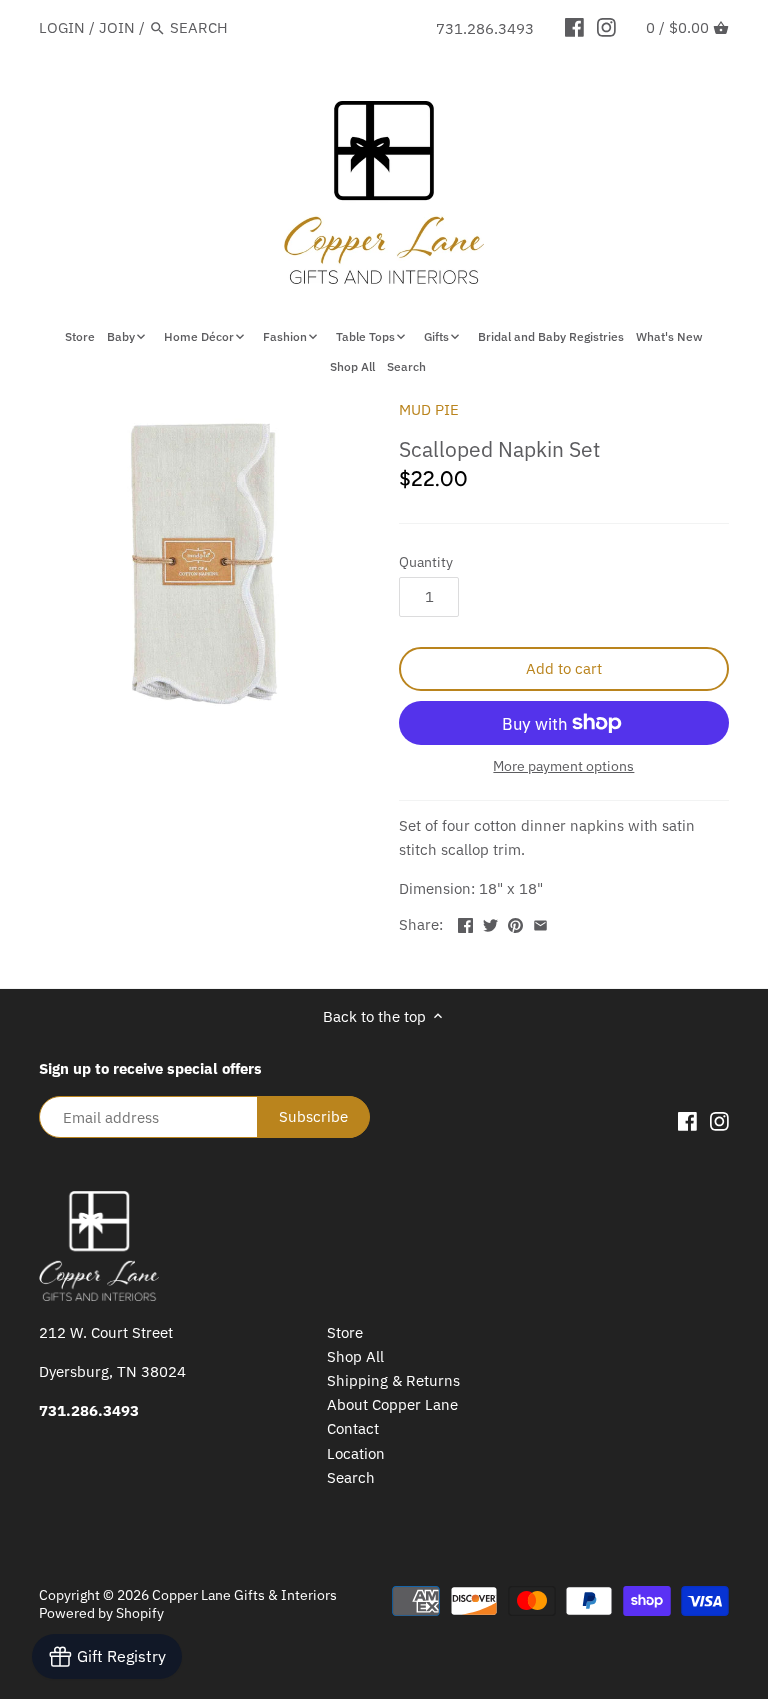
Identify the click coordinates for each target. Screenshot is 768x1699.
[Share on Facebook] (465, 922)
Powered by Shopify (101, 1613)
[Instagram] (606, 27)
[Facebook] (574, 27)
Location (356, 1453)
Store (345, 1332)
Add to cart (564, 668)
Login (62, 27)
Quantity (426, 562)
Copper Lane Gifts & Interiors (244, 1595)
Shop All (355, 1356)
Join (117, 27)
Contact (353, 1428)
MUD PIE (429, 409)
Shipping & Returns (393, 1380)
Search (351, 1477)
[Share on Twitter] (490, 922)
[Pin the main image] (515, 922)
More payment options (563, 766)
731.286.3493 (485, 28)
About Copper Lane (392, 1404)
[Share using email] (540, 922)
